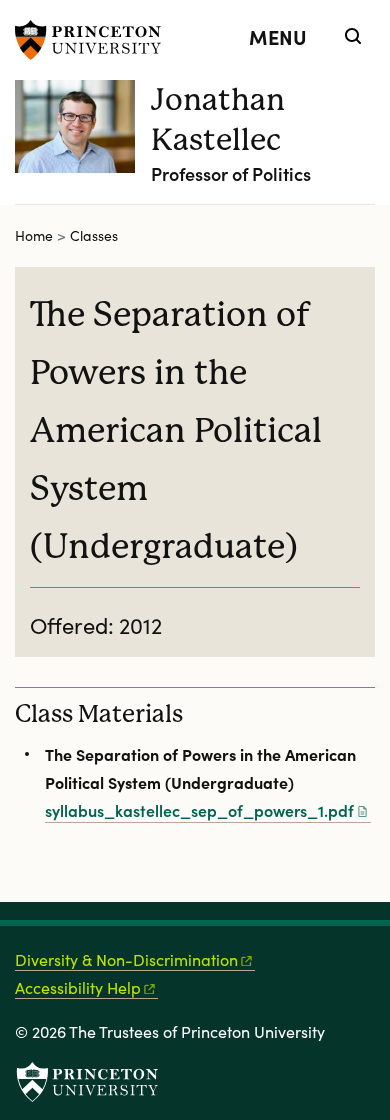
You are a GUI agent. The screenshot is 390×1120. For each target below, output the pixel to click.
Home (34, 235)
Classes (94, 235)
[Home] (83, 142)
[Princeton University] (95, 40)
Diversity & (126, 959)
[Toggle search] (353, 36)
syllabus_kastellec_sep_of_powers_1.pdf (199, 810)
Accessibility (78, 987)
